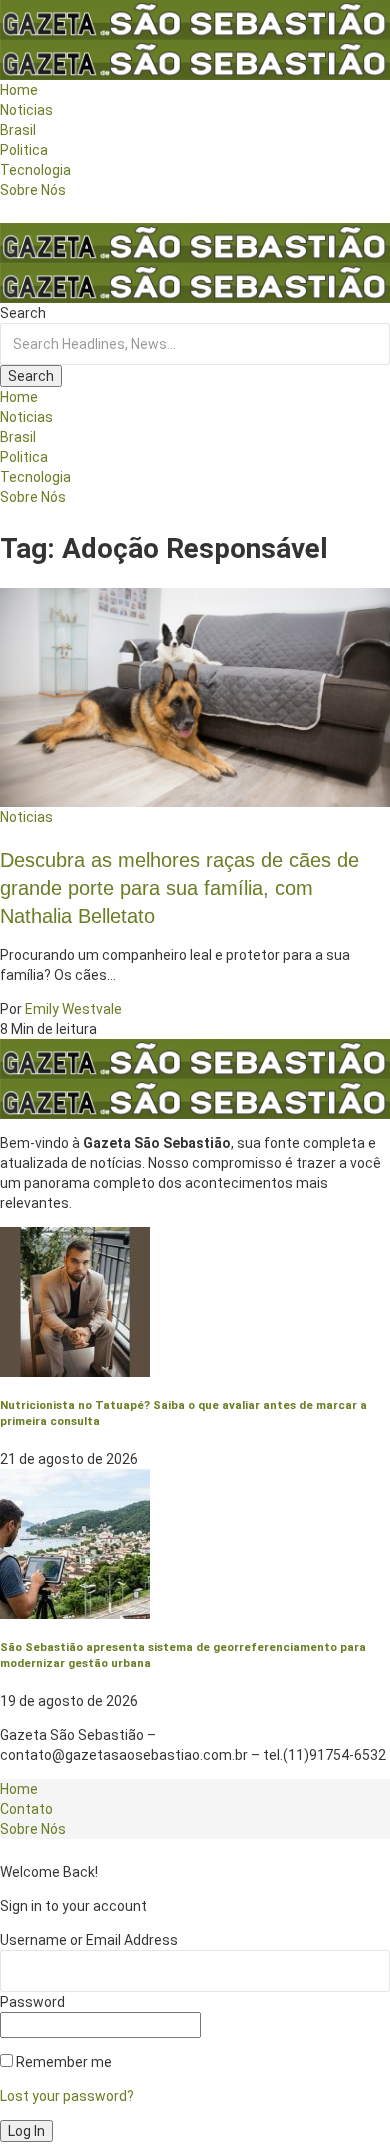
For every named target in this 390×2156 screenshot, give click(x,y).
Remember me (62, 2062)
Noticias (26, 817)
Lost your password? (67, 2096)
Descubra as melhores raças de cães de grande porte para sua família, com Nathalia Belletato (179, 888)
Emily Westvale (73, 1009)
